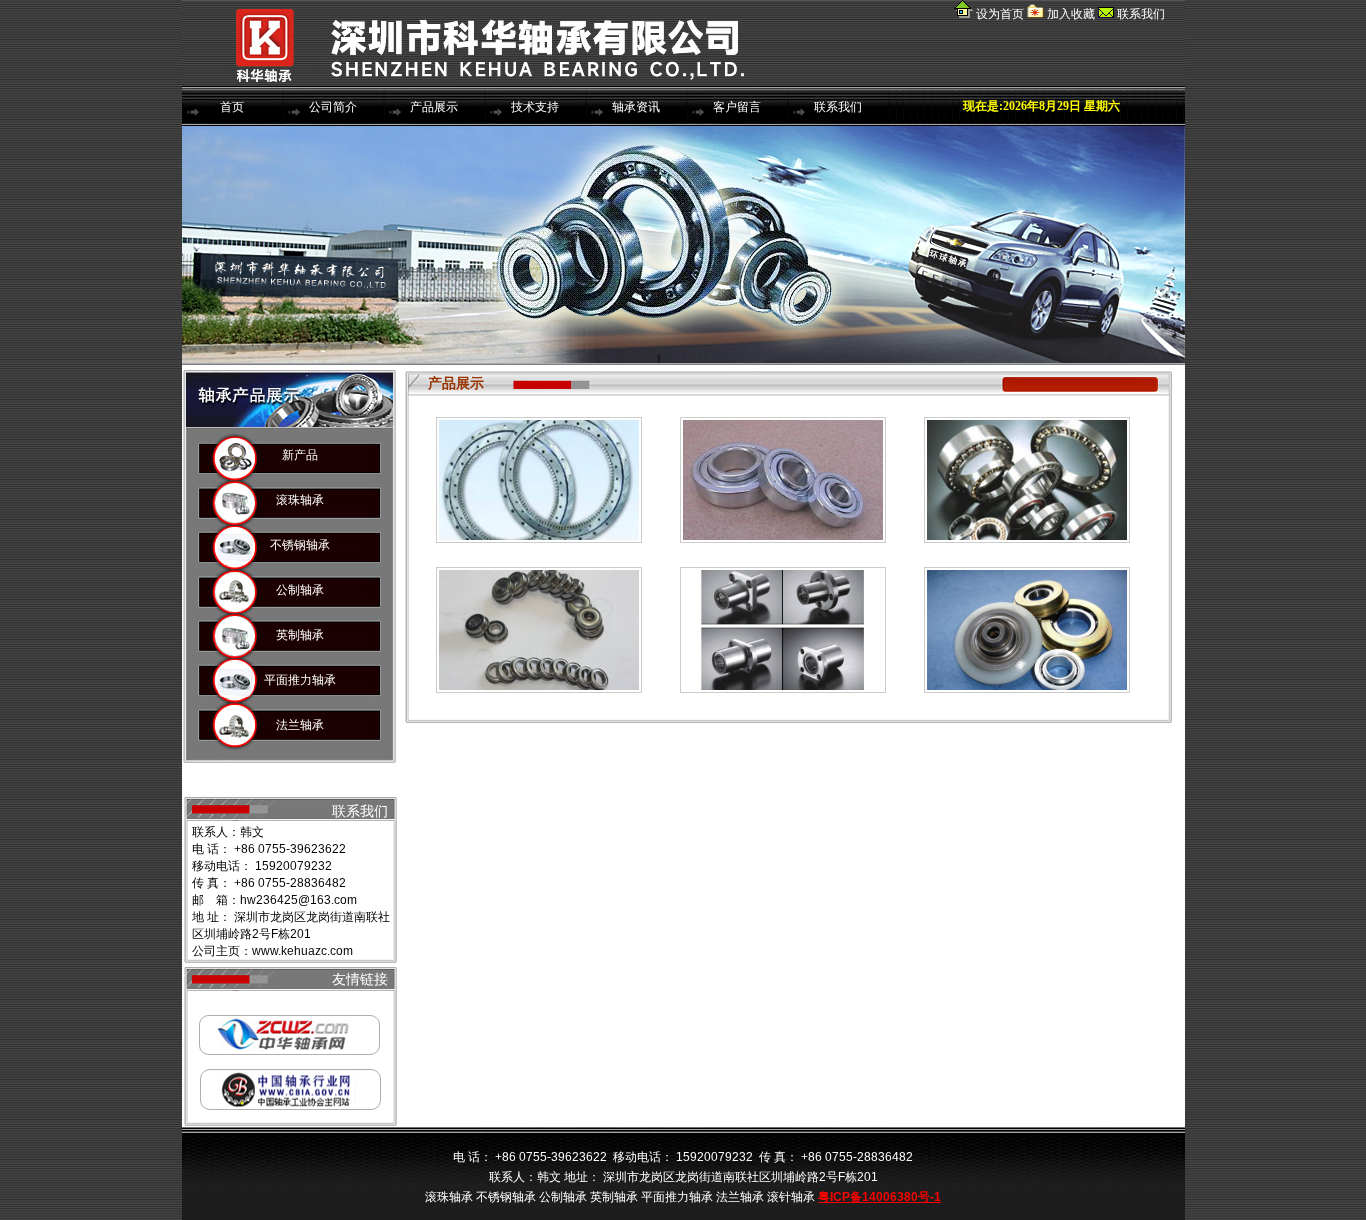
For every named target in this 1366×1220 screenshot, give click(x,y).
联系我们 (1141, 14)
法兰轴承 (300, 725)
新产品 (300, 455)
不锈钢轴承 (300, 545)
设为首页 (1000, 14)
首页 (232, 107)
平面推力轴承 (300, 680)
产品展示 (434, 107)
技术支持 (535, 107)
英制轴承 (300, 635)
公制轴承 (300, 590)
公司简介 (333, 107)
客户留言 (737, 107)
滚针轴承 (300, 770)
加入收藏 (1069, 14)
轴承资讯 (636, 107)
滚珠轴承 (300, 500)
